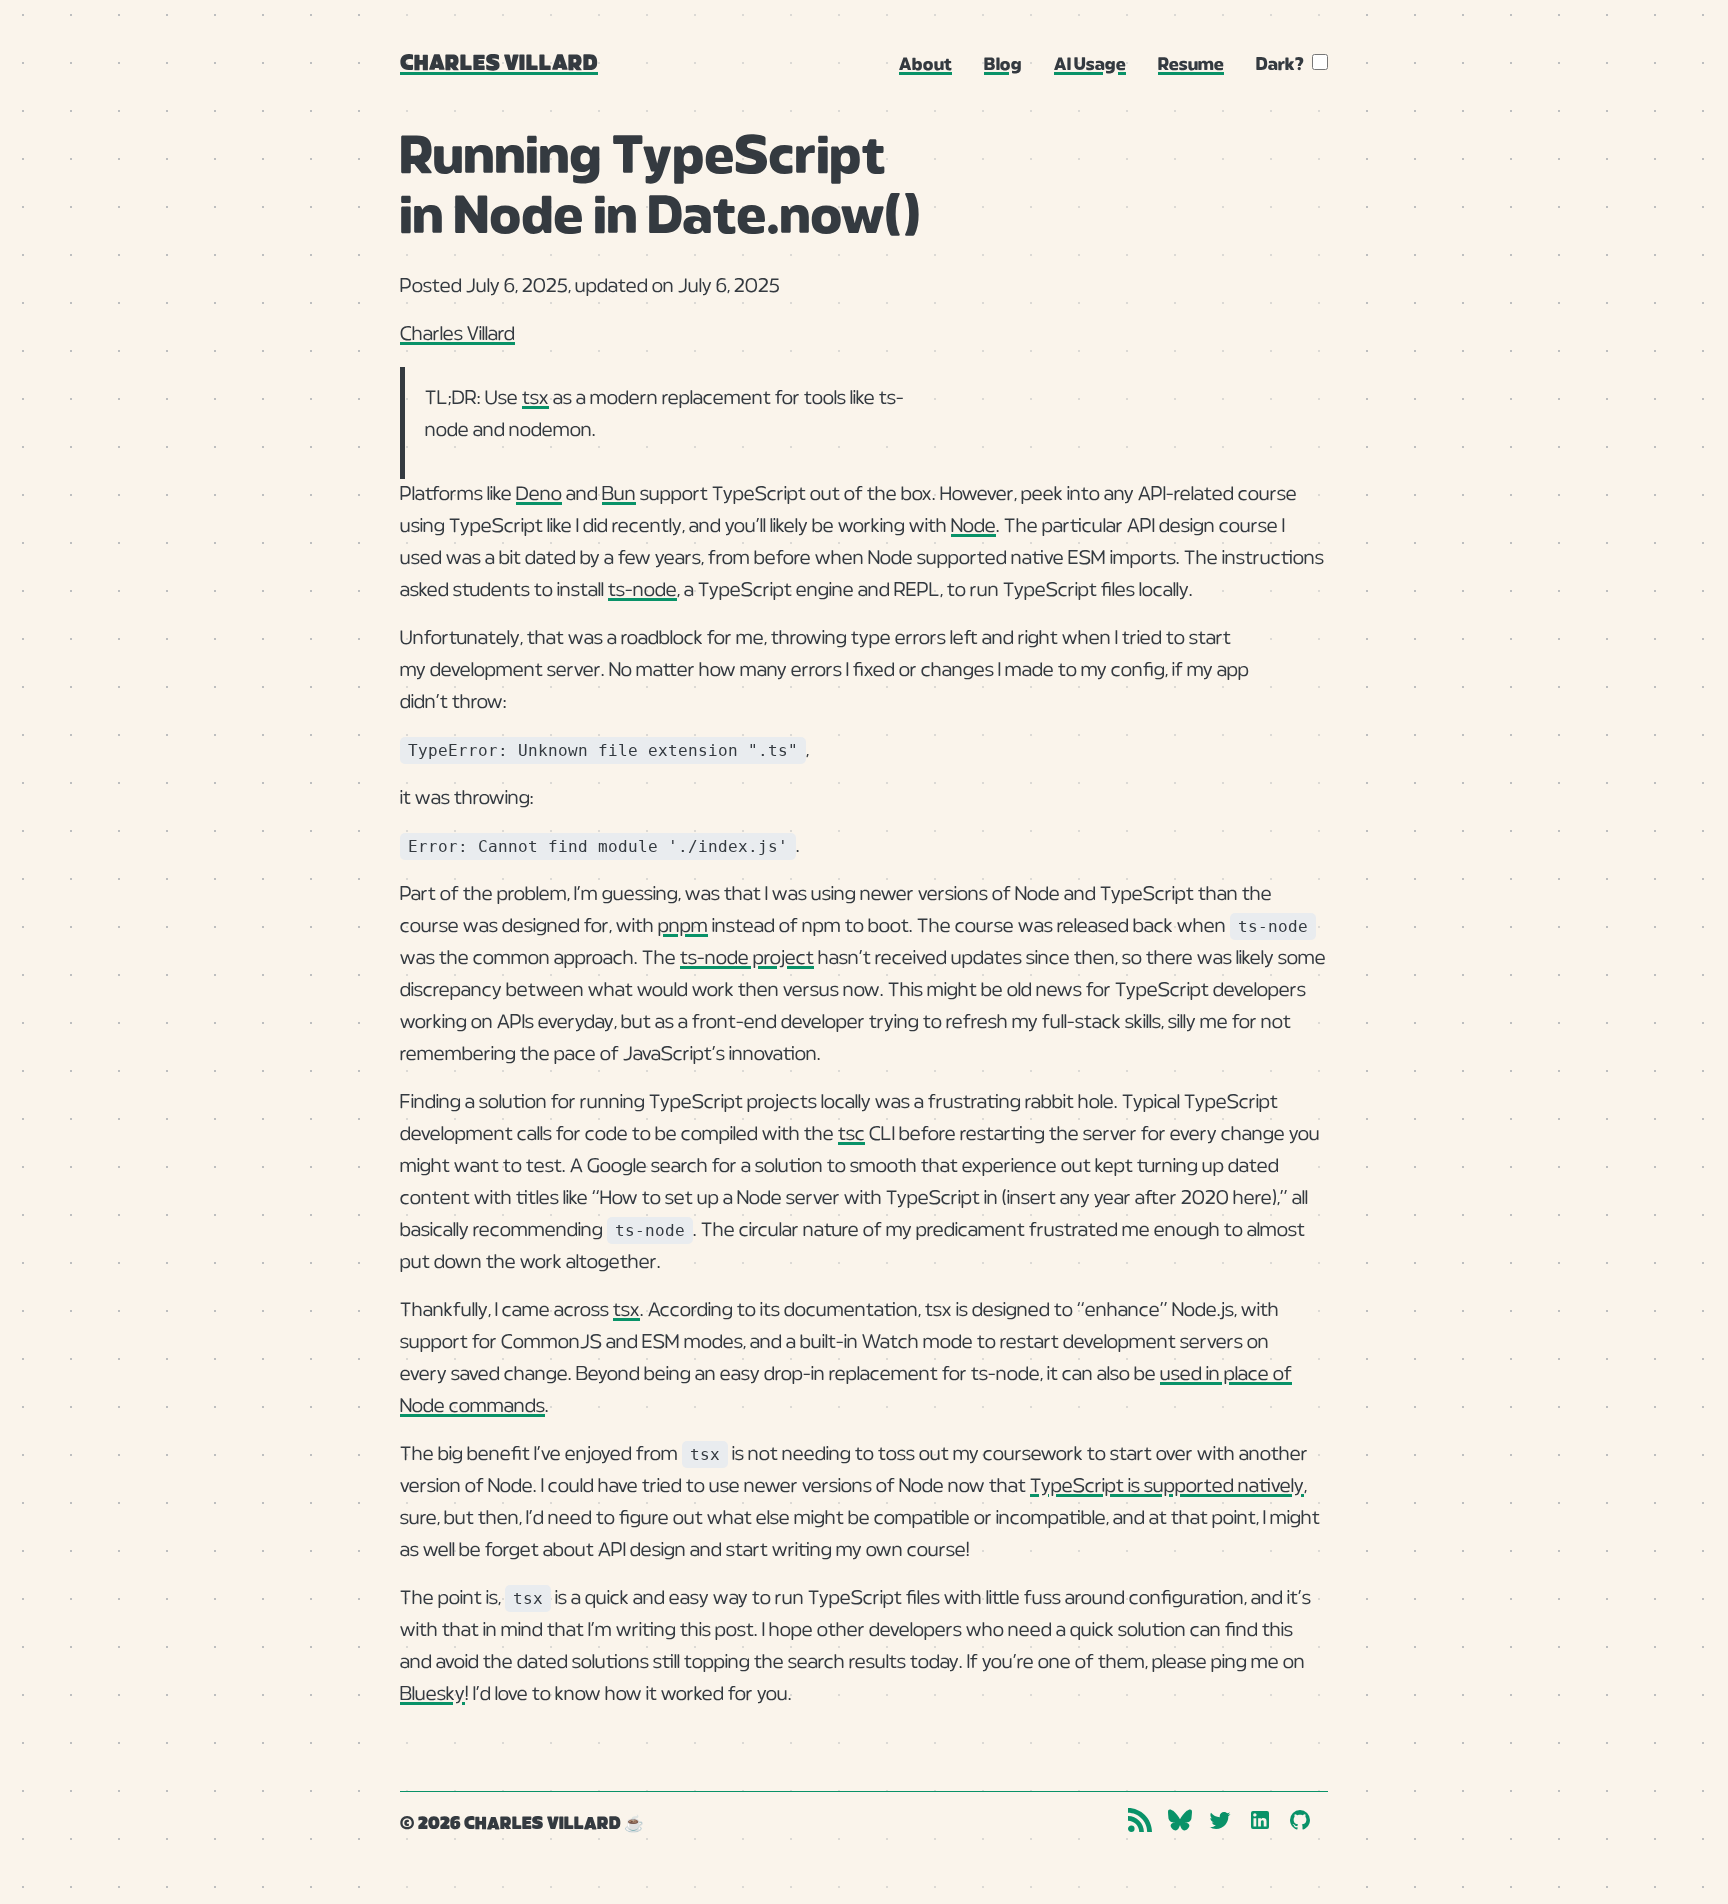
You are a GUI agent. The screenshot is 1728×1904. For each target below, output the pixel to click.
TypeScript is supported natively (1167, 1486)
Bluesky (432, 1694)
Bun (619, 494)
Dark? (1280, 65)
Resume (1191, 65)
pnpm (683, 926)
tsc (851, 1134)
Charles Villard (499, 64)
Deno (539, 494)
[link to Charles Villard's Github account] (1300, 1820)
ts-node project (747, 958)
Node (973, 526)
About (925, 65)
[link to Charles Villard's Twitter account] (1220, 1820)
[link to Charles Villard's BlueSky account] (1180, 1820)
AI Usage (1090, 65)
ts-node (642, 590)
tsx (535, 398)
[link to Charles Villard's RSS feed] (1140, 1820)
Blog (1003, 65)
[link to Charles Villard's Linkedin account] (1260, 1820)
